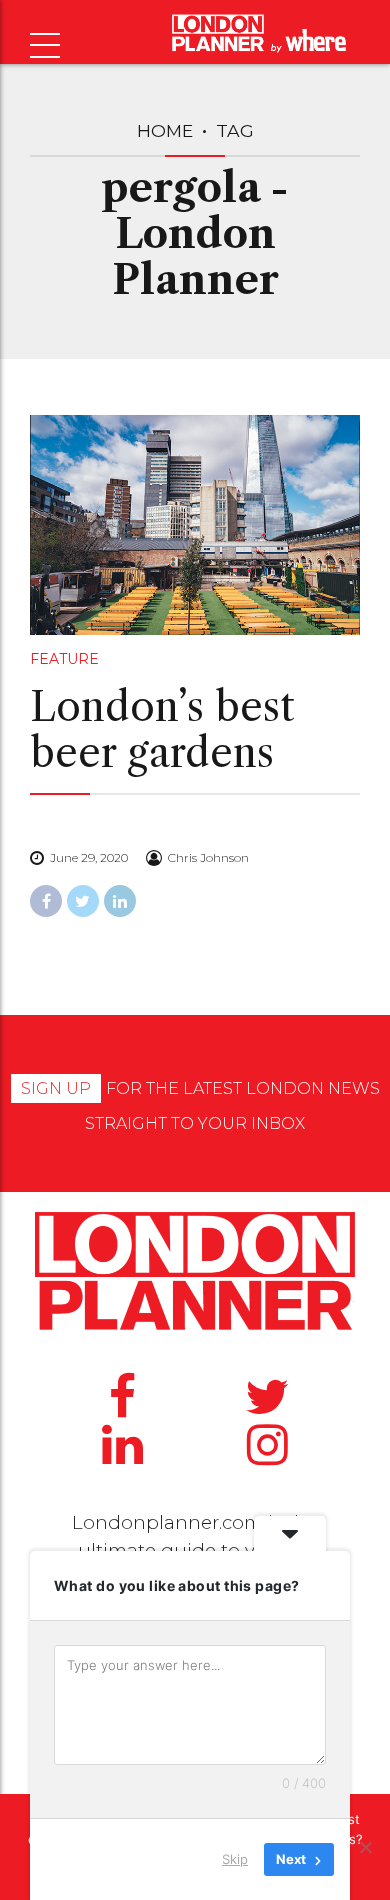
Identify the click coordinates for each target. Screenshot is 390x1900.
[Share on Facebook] (46, 901)
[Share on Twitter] (83, 901)
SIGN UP (56, 1088)
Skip (235, 1859)
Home (165, 130)
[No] (365, 1847)
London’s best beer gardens (162, 729)
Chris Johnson (208, 857)
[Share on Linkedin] (120, 901)
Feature (64, 659)
